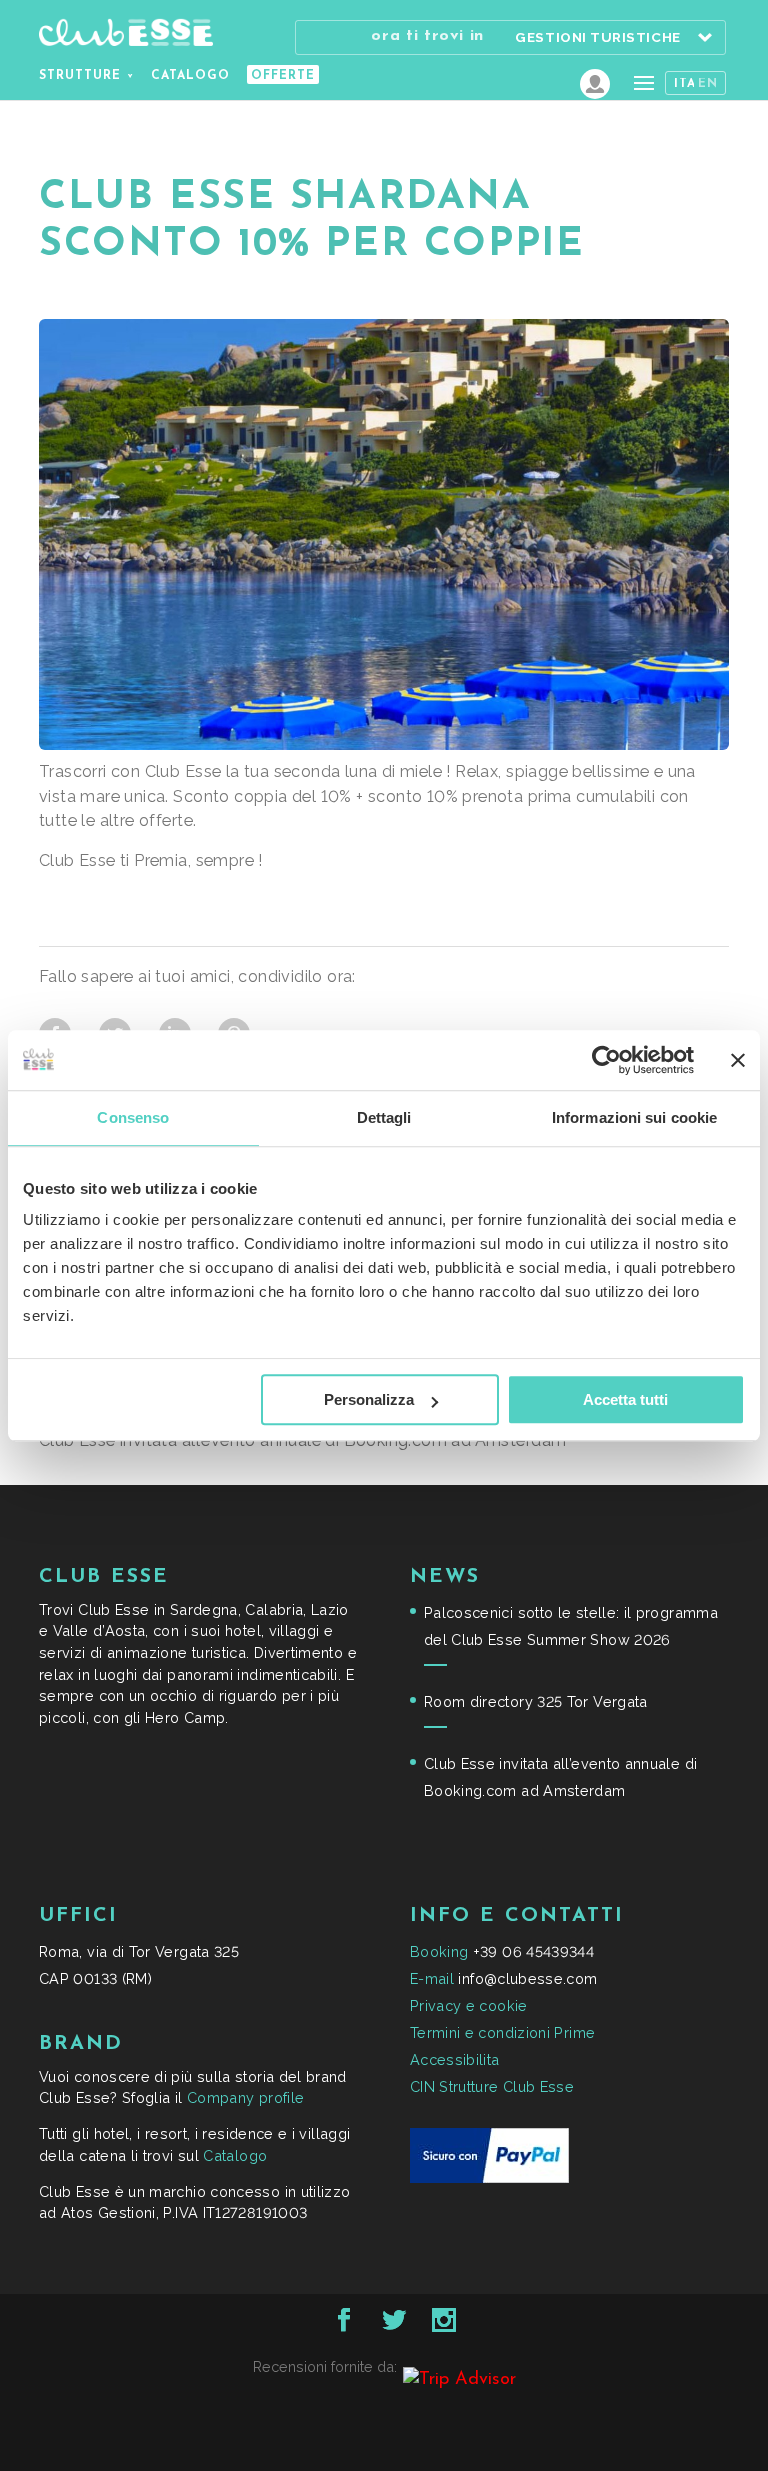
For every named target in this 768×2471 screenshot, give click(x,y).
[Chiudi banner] (738, 1060)
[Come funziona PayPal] (489, 2177)
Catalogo (190, 76)
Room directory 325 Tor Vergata (536, 1701)
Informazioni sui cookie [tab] (634, 1117)
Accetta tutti (625, 1399)
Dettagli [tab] (384, 1117)
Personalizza (369, 1399)
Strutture (80, 76)
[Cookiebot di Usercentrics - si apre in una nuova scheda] (606, 1060)
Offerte (283, 76)
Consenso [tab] (133, 1117)
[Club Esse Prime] (595, 84)
